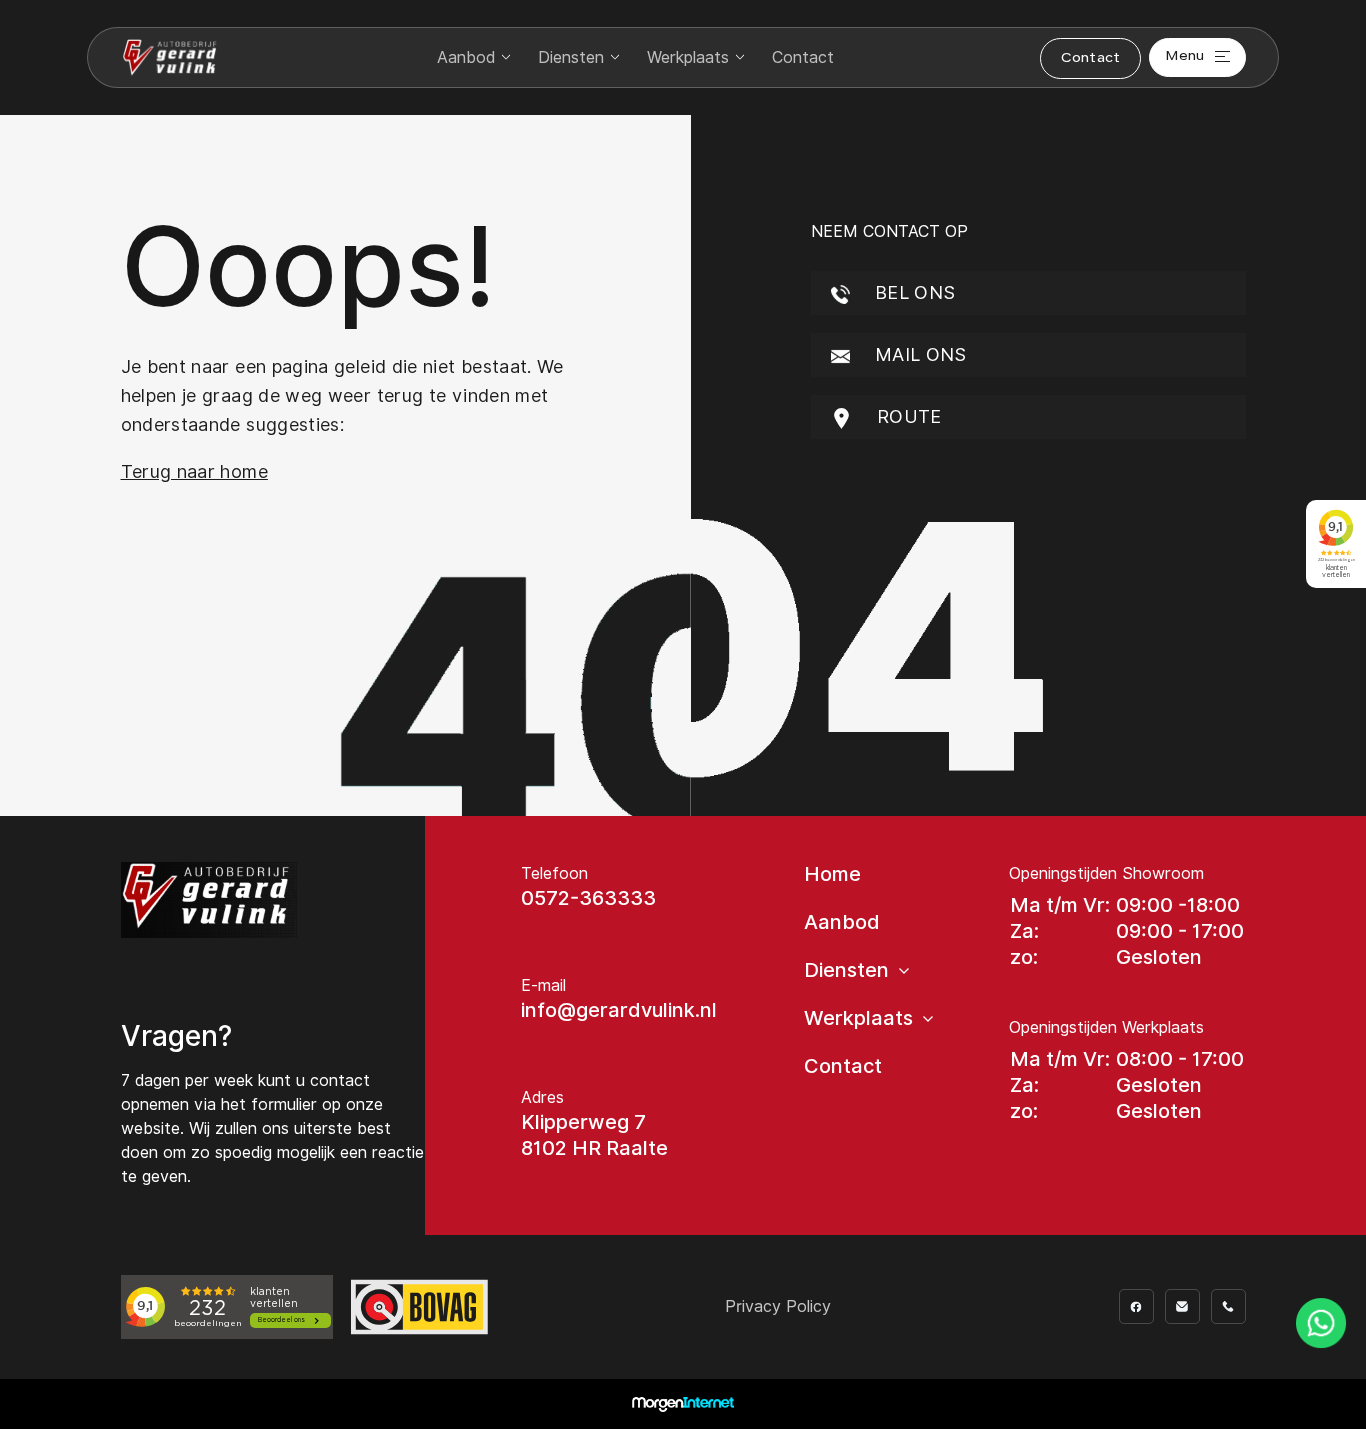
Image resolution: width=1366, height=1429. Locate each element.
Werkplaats (688, 57)
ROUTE (907, 416)
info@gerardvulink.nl (619, 1010)
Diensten (571, 57)
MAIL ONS (918, 354)
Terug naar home (194, 471)
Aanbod (466, 57)
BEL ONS (913, 292)
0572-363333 (588, 898)
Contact (803, 57)
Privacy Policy (778, 1306)
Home (832, 874)
